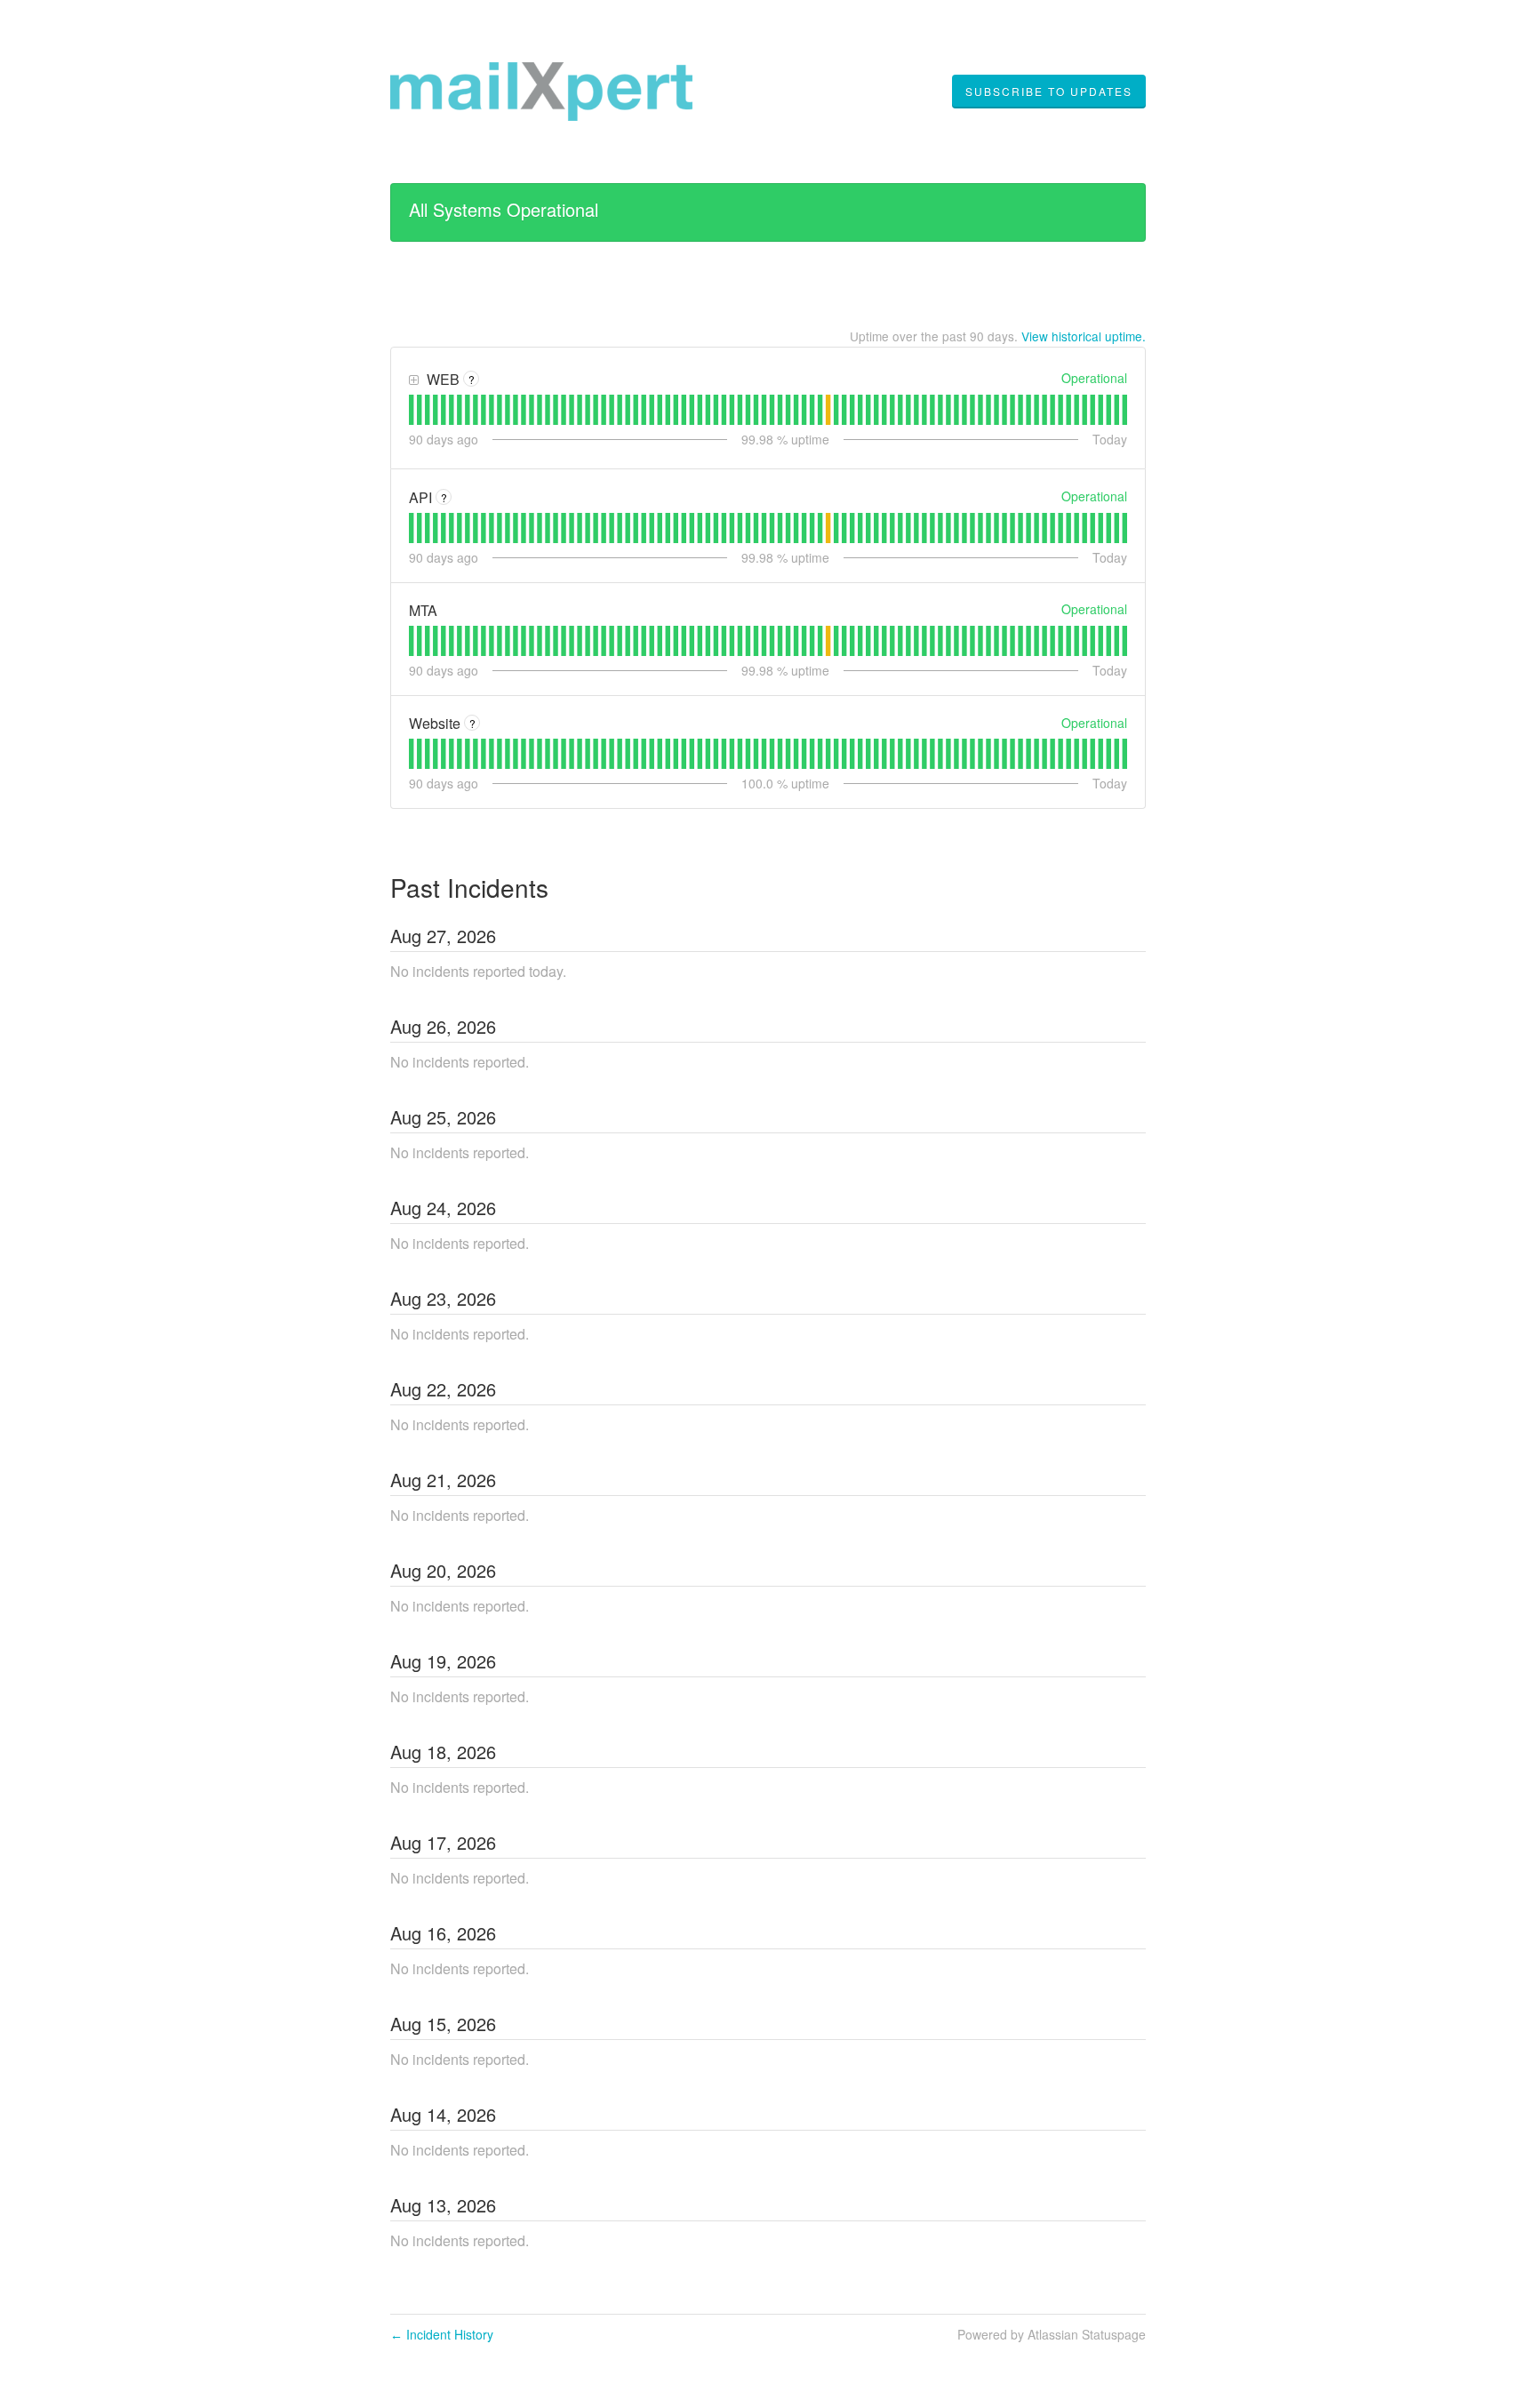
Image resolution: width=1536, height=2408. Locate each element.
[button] (1049, 92)
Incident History (442, 2334)
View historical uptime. (1084, 336)
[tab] (411, 410)
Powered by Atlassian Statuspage (1052, 2334)
